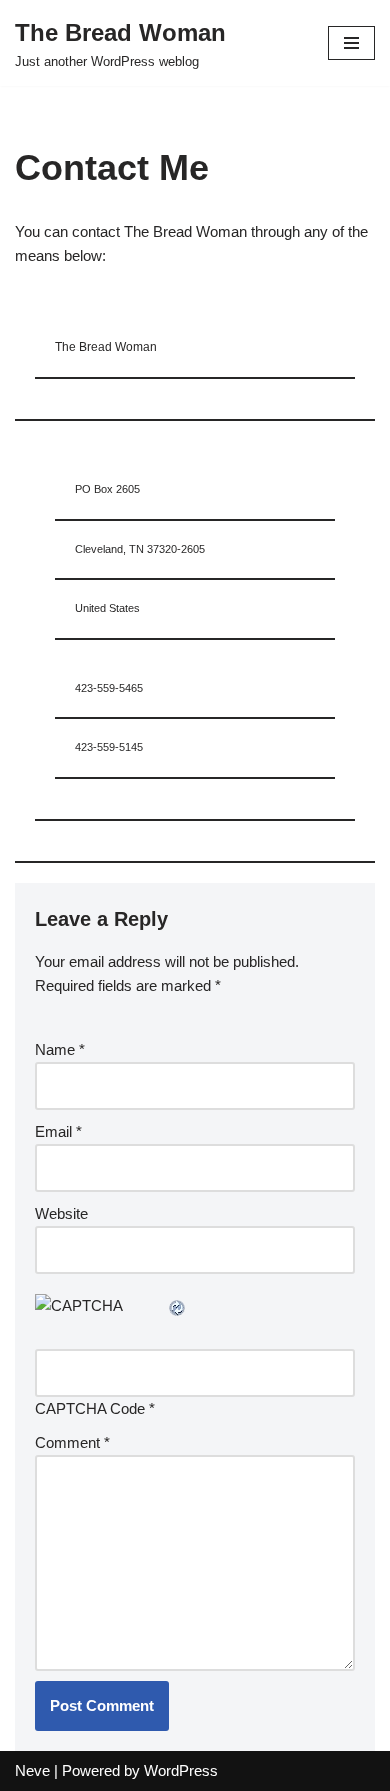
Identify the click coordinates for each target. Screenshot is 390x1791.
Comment (72, 1442)
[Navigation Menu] (351, 43)
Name (60, 1049)
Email (58, 1131)
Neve (32, 1770)
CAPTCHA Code (90, 1408)
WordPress (181, 1770)
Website (61, 1213)
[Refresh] (178, 1305)
